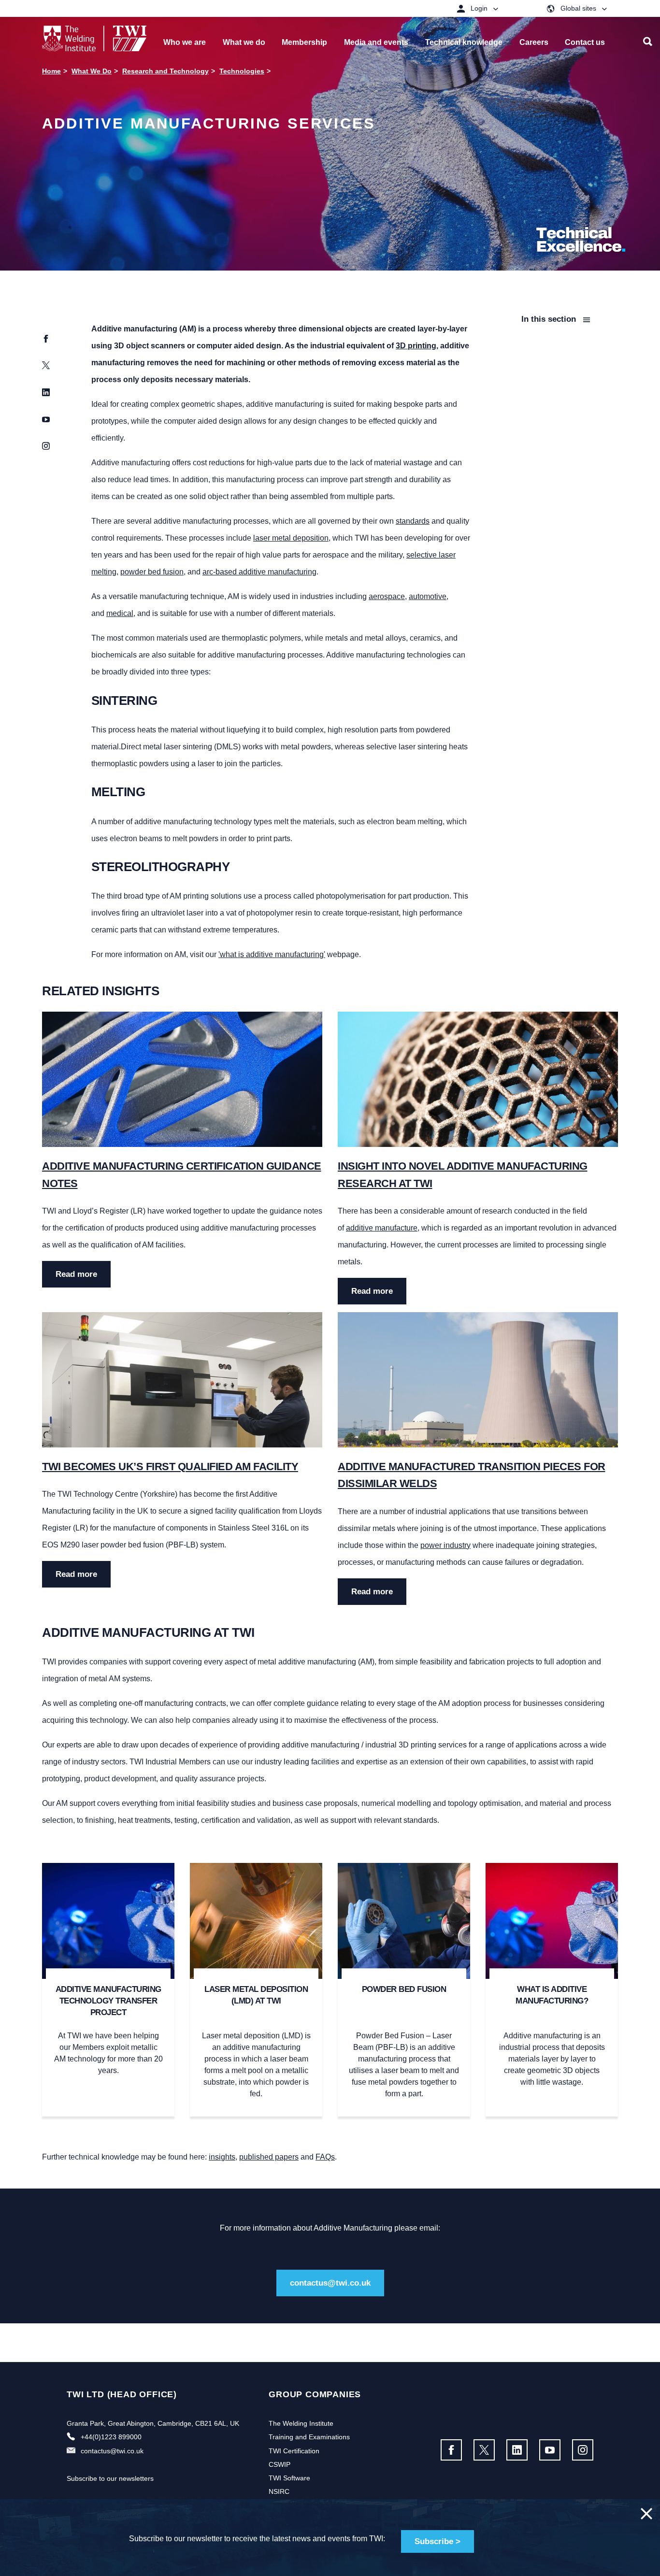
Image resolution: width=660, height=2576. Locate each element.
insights (222, 2157)
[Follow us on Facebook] (451, 2450)
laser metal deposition (291, 538)
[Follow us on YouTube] (550, 2450)
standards (413, 521)
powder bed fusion (152, 572)
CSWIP (280, 2464)
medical (120, 613)
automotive (428, 596)
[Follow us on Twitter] (484, 2450)
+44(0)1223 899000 (111, 2437)
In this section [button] (550, 319)
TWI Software (289, 2478)
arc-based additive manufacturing (259, 572)
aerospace (387, 596)
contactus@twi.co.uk (330, 2283)
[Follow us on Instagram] (583, 2450)
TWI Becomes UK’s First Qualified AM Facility (170, 1467)
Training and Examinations (309, 2437)
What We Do (92, 71)
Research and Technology (165, 71)
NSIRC (279, 2491)
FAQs (325, 2157)
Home (51, 71)
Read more (76, 1274)
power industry (445, 1545)
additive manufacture (382, 1228)
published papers (269, 2157)
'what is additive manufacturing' (272, 954)
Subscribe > (438, 2541)
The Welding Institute (301, 2423)
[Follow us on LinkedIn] (517, 2450)
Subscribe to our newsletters (110, 2478)
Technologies (242, 71)
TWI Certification (294, 2451)
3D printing (416, 346)
